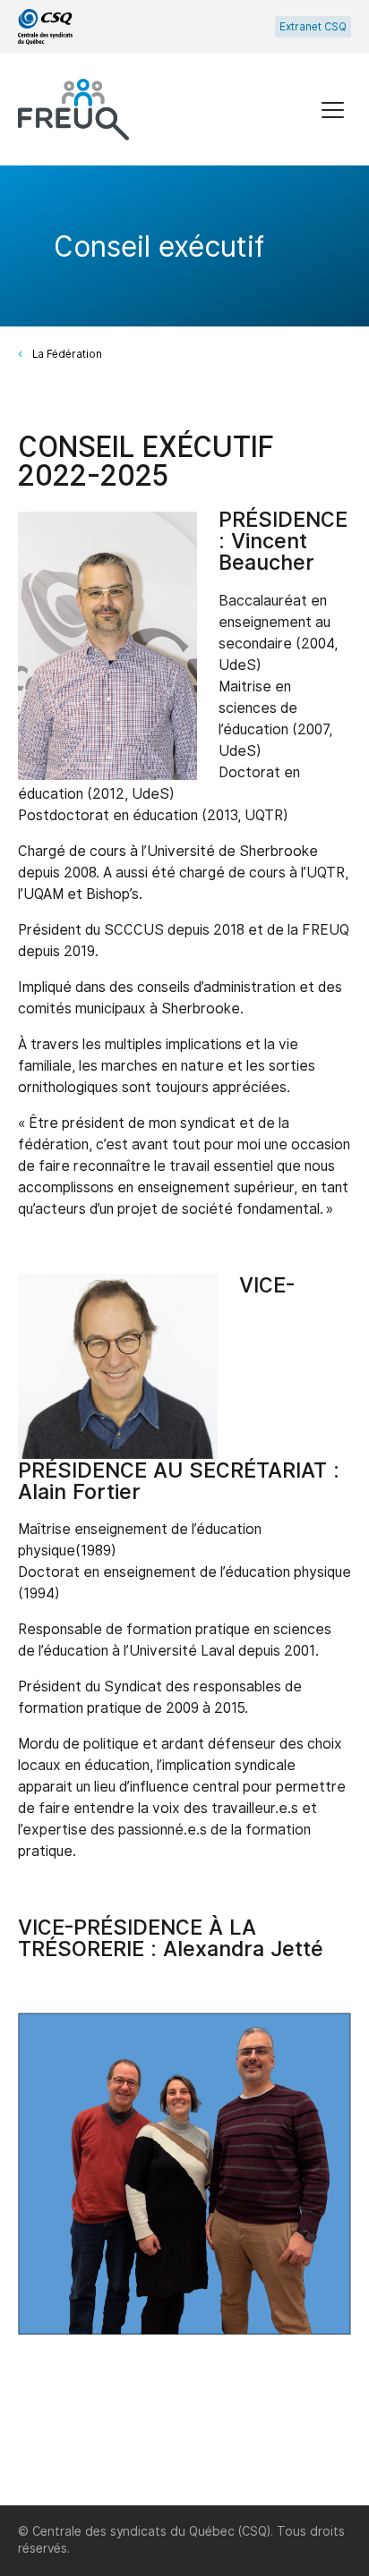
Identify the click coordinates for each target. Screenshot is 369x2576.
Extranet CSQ (313, 27)
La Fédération (67, 354)
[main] (184, 1335)
